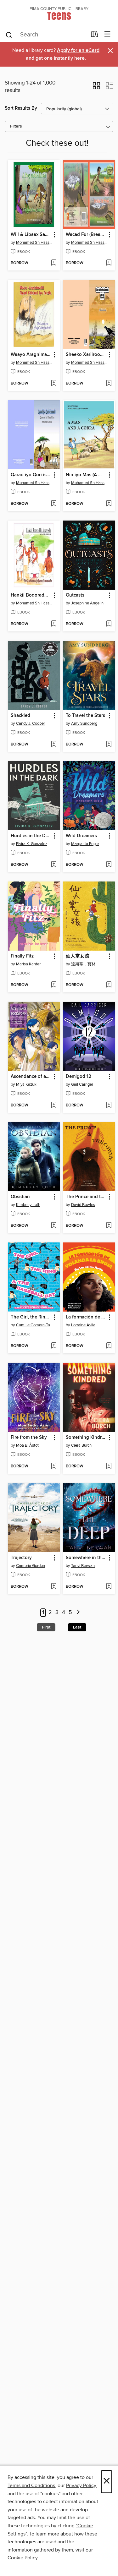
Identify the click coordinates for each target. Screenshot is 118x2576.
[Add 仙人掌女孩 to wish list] (109, 985)
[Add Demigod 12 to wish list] (109, 1105)
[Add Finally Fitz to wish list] (54, 985)
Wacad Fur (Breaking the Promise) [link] (86, 235)
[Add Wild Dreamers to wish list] (109, 865)
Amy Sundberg (84, 723)
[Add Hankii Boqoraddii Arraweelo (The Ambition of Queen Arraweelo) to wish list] (54, 624)
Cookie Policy (22, 2558)
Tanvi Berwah (83, 1566)
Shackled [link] (20, 716)
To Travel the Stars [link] (85, 716)
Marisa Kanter (28, 964)
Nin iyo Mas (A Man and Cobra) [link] (86, 475)
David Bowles (83, 1205)
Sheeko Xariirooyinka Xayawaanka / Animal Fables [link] (86, 355)
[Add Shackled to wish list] (54, 745)
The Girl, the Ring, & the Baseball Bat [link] (31, 1317)
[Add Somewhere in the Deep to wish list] (109, 1587)
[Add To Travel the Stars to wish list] (109, 745)
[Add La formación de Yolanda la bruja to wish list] (109, 1346)
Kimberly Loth (28, 1205)
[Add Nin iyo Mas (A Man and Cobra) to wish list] (109, 504)
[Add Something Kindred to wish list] (109, 1466)
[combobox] (46, 35)
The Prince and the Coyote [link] (86, 1197)
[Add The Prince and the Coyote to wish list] (109, 1226)
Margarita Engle (85, 844)
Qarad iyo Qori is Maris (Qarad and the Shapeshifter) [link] (31, 475)
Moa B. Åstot (27, 1445)
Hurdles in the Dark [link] (31, 836)
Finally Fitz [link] (22, 956)
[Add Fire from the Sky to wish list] (54, 1466)
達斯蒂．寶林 (83, 964)
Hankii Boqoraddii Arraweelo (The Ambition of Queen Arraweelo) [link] (31, 595)
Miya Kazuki (27, 1084)
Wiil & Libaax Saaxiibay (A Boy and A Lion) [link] (31, 235)
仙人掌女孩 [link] (78, 956)
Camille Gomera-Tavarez (35, 1325)
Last (77, 1627)
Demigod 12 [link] (79, 1077)
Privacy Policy (81, 2486)
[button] (96, 88)
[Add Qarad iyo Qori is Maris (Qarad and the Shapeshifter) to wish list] (54, 504)
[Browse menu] (107, 34)
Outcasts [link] (75, 595)
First (46, 1627)
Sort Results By (21, 108)
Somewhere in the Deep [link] (86, 1558)
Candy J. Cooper (31, 723)
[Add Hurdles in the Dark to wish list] (54, 865)
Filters (16, 126)
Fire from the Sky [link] (29, 1438)
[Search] (9, 35)
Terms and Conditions (31, 2486)
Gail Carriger (82, 1084)
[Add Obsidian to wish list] (54, 1226)
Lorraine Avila (83, 1325)
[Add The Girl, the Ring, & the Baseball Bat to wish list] (54, 1346)
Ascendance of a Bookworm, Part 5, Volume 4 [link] (31, 1077)
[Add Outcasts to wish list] (109, 624)
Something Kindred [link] (86, 1438)
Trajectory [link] (21, 1558)
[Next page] (79, 1613)
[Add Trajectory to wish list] (54, 1587)
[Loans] (95, 35)
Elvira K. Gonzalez (32, 844)
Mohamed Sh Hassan (35, 243)
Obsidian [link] (20, 1197)
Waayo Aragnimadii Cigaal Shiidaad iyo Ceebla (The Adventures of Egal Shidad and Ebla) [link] (31, 355)
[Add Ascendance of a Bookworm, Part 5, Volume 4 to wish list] (54, 1105)
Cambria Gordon (31, 1566)
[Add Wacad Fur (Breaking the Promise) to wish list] (109, 263)
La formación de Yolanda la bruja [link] (86, 1317)
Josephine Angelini (88, 603)
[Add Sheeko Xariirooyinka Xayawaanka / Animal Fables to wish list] (109, 384)
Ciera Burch (81, 1445)
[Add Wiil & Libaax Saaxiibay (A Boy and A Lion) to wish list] (54, 263)
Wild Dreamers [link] (81, 836)
